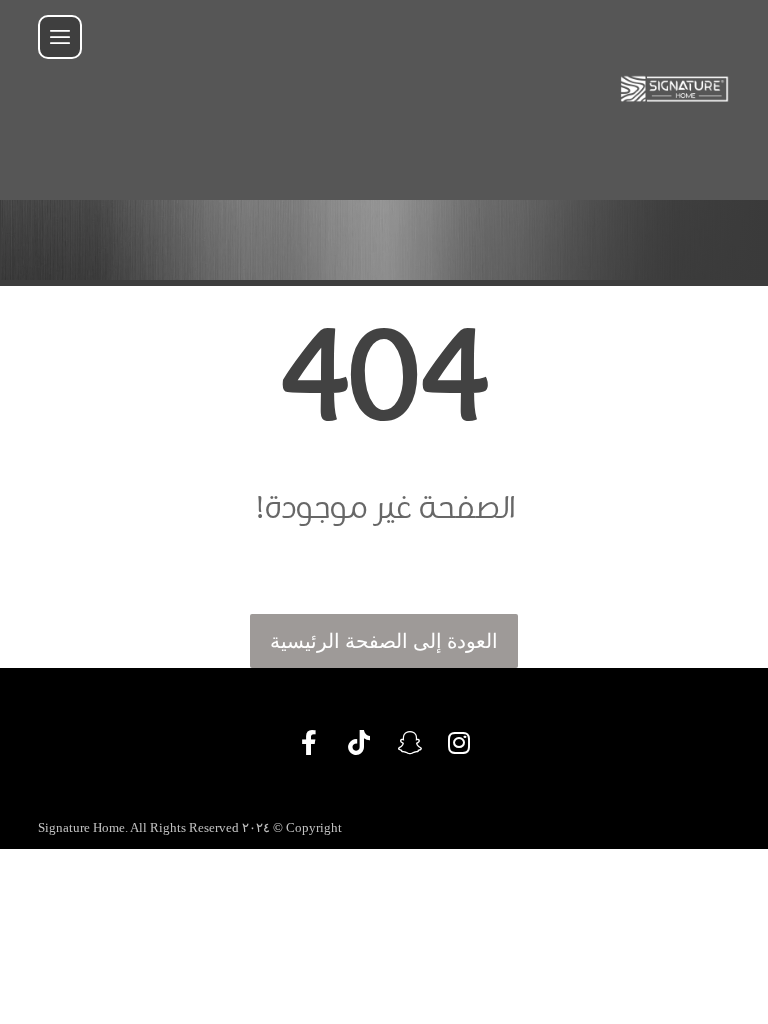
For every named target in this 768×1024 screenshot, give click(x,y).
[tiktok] (359, 743)
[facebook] (309, 743)
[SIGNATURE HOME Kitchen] (675, 88)
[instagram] (459, 743)
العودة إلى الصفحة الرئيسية (384, 641)
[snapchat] (409, 743)
